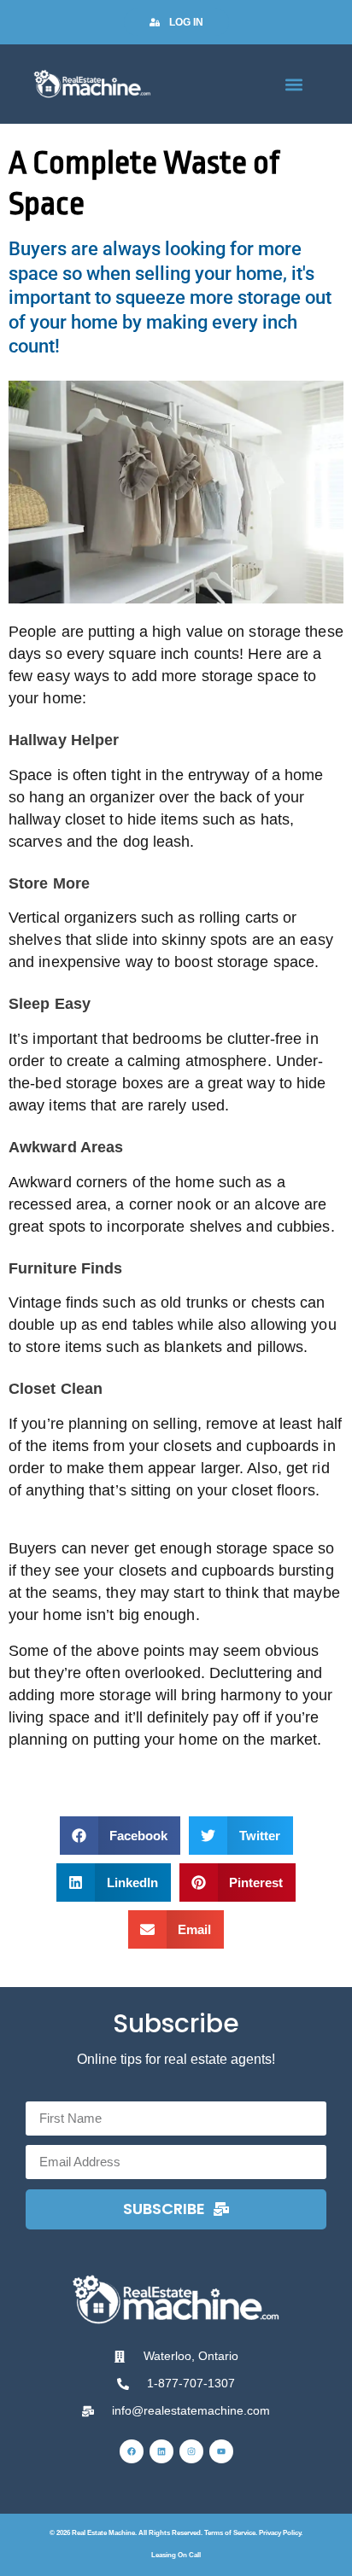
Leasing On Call (176, 2555)
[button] (294, 84)
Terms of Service (230, 2533)
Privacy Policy (280, 2533)
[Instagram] (191, 2451)
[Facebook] (132, 2451)
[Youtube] (221, 2451)
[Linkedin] (161, 2451)
